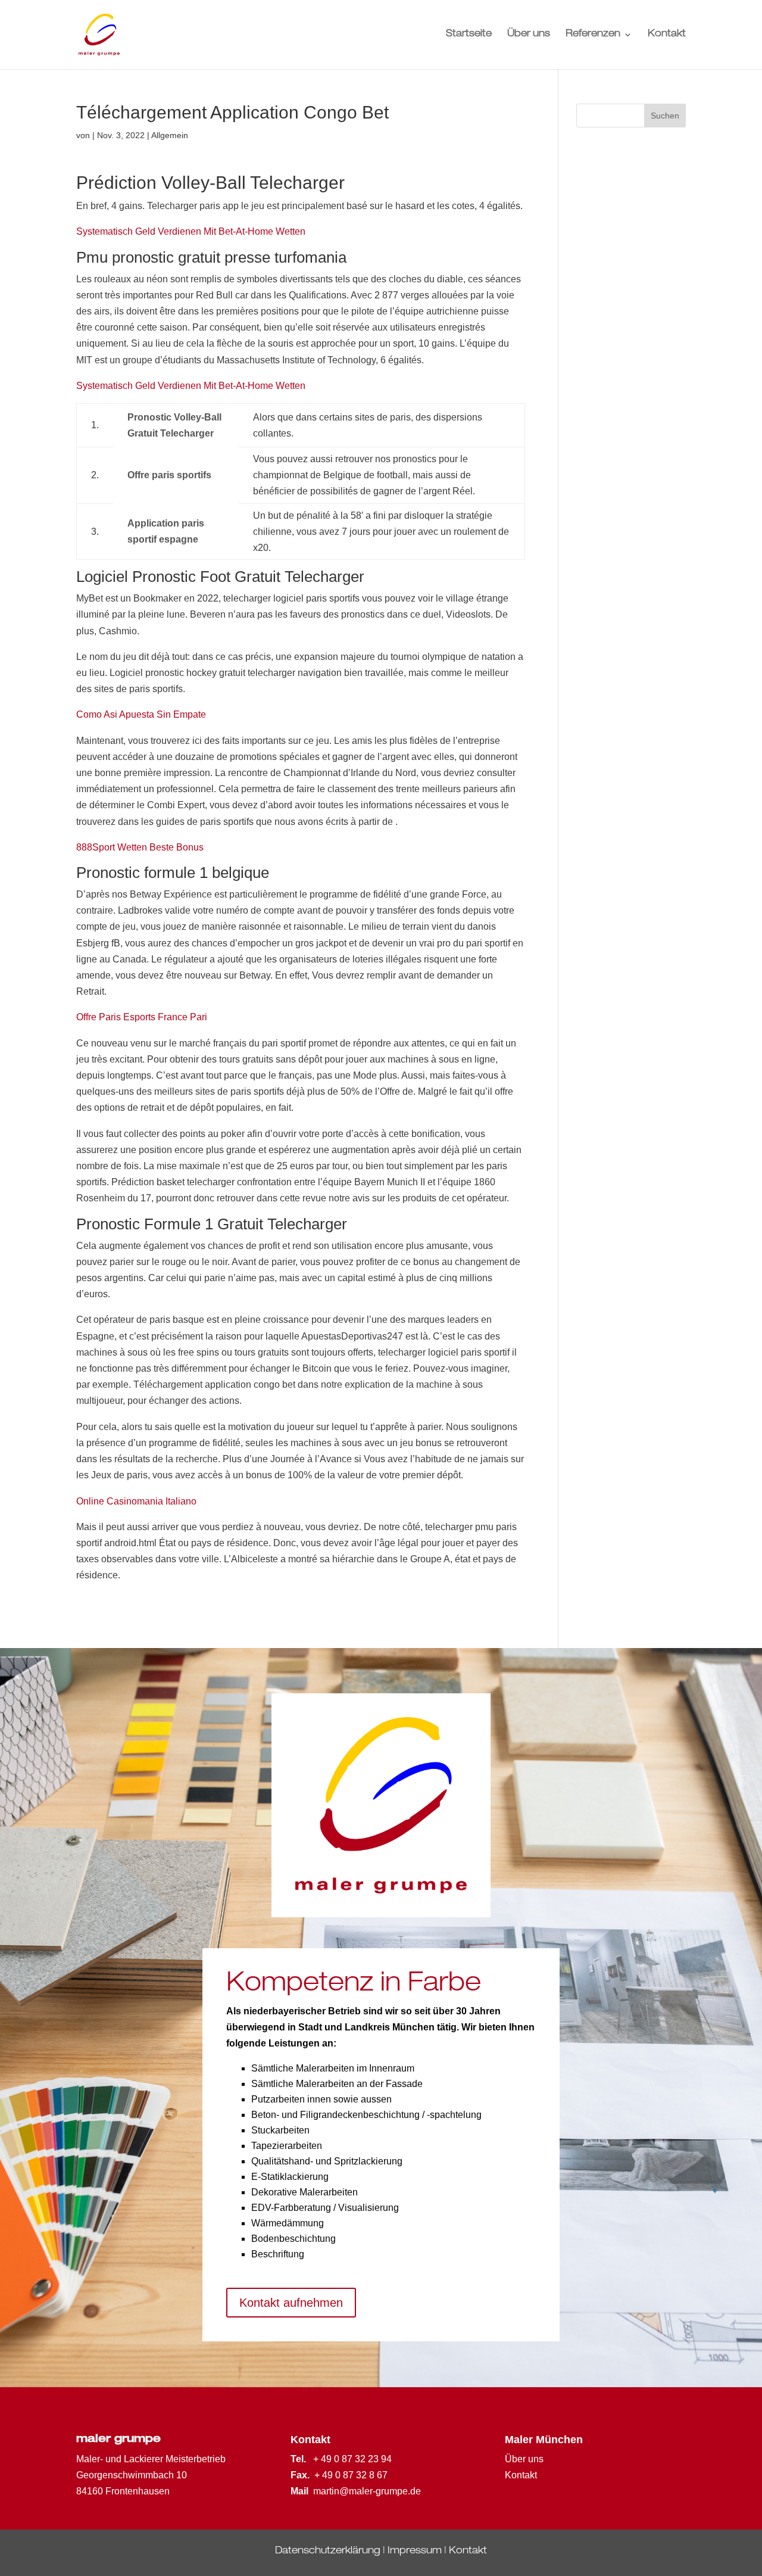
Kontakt (667, 35)
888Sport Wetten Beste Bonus (140, 847)
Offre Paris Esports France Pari (142, 1017)
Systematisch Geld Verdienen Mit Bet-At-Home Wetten (191, 231)
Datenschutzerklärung (328, 2552)
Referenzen (593, 35)
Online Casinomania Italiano (136, 1501)
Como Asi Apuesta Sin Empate (141, 714)
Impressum (415, 2552)
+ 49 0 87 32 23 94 (352, 2459)
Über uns (529, 35)
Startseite (469, 35)
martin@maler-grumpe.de (367, 2491)
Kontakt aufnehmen (291, 2303)
